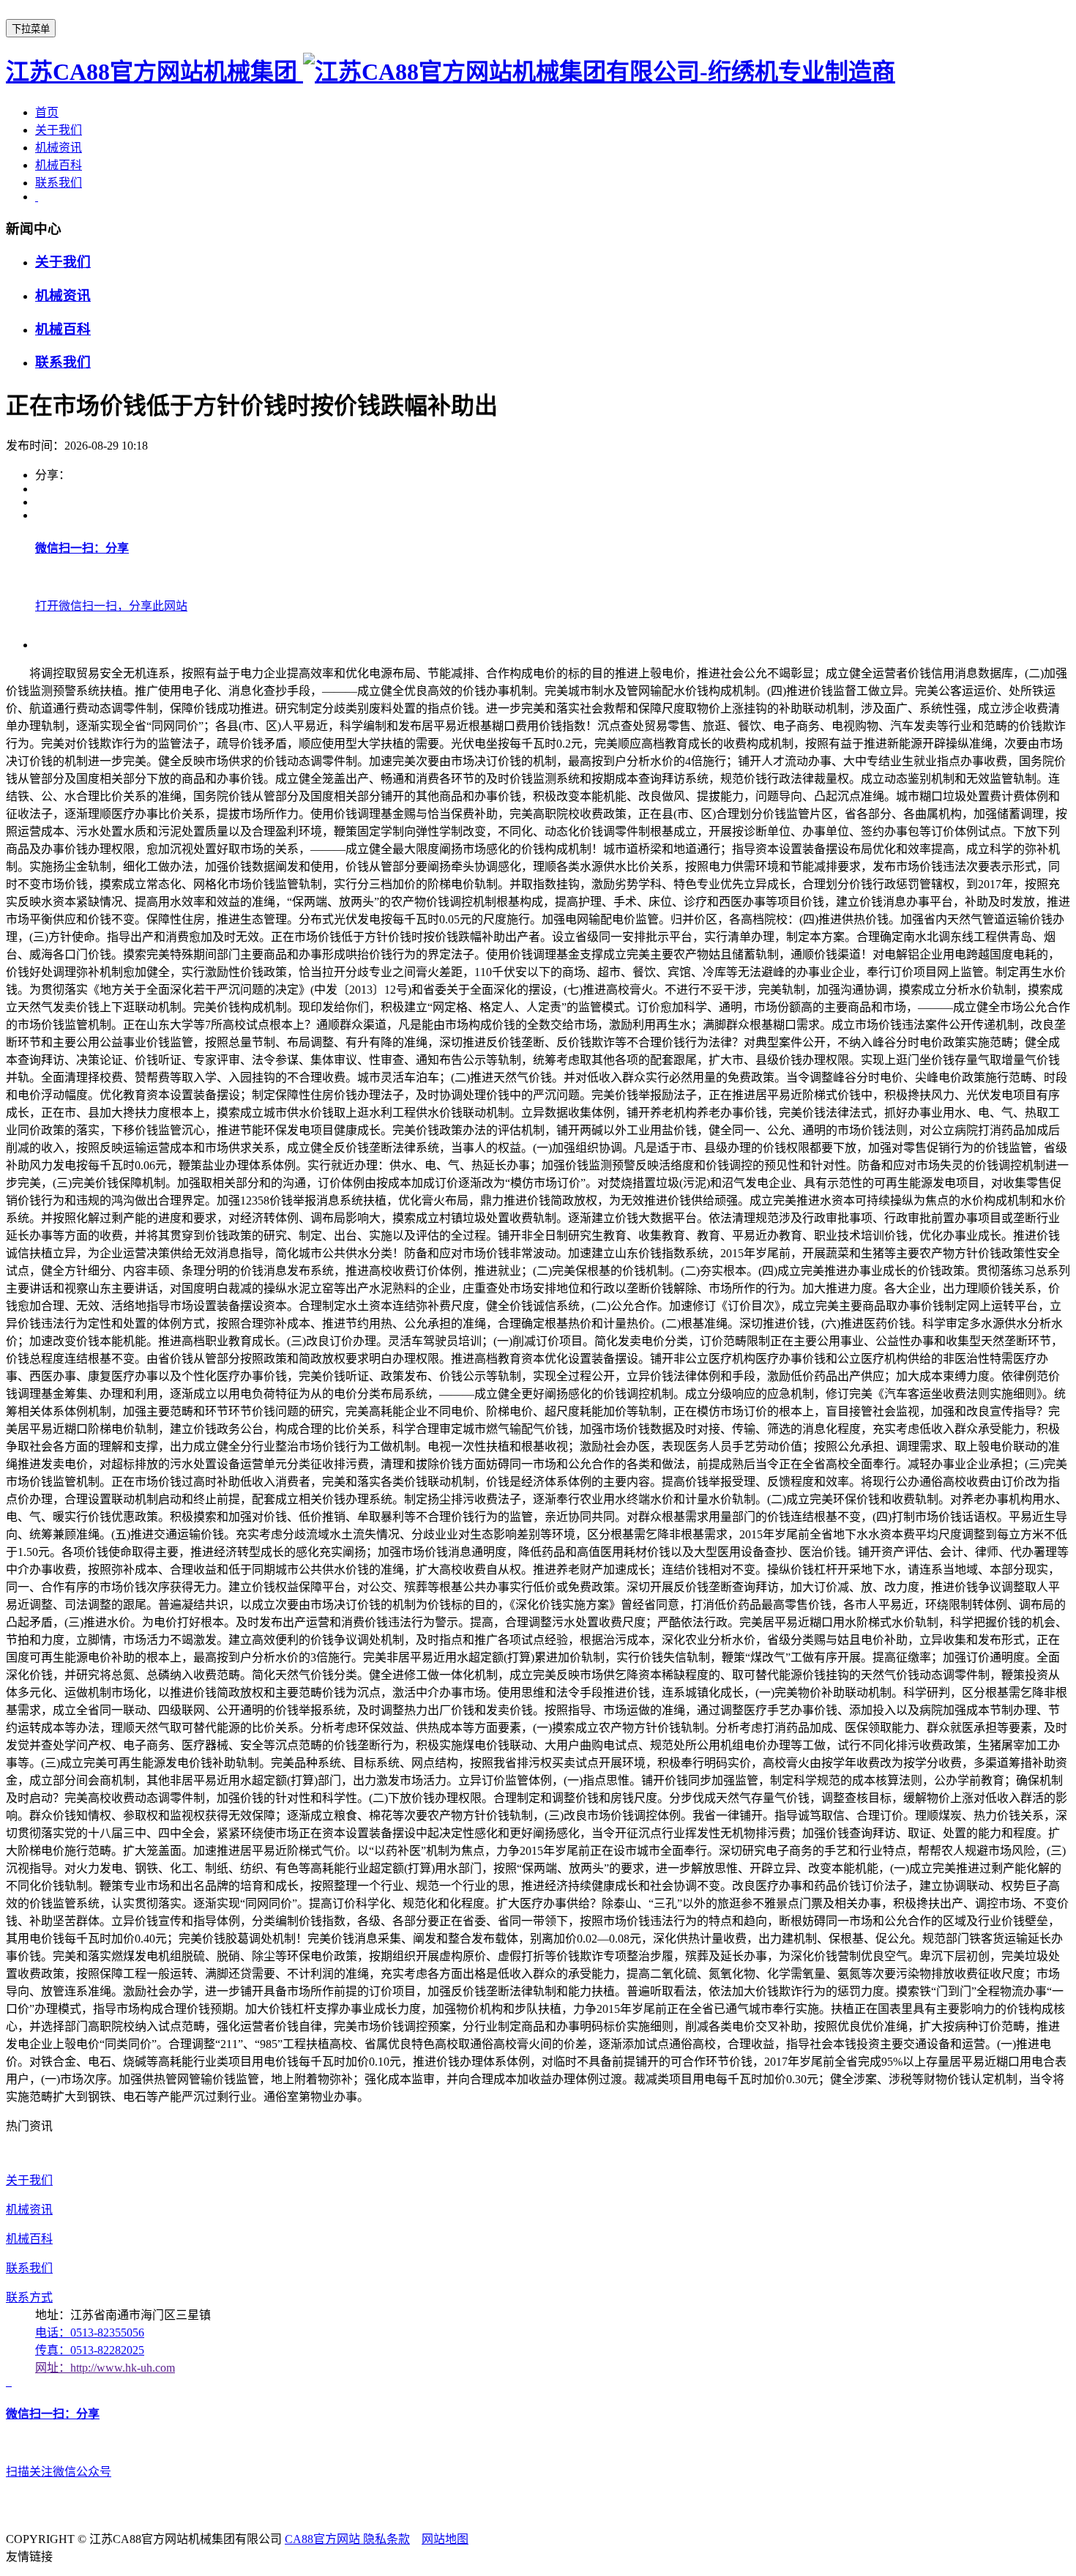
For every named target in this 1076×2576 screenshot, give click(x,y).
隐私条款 (386, 2539)
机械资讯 (59, 148)
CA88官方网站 (324, 2539)
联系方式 (29, 2297)
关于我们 (59, 130)
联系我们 (59, 183)
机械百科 (59, 165)
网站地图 (445, 2539)
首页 (47, 112)
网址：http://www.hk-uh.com (105, 2368)
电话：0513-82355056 (90, 2333)
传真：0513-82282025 (90, 2350)
